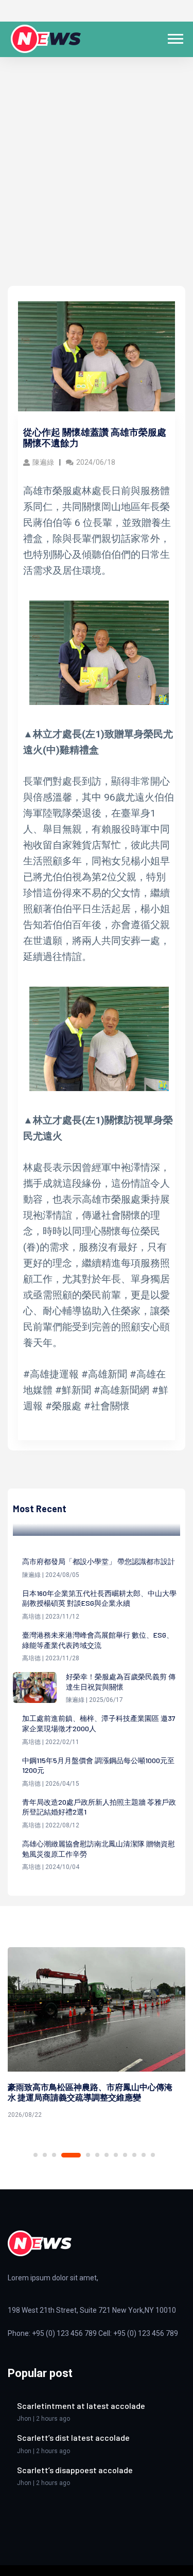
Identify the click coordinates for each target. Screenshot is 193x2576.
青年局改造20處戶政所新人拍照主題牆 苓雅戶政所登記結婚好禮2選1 (99, 1807)
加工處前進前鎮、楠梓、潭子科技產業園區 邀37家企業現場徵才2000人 (99, 1723)
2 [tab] (45, 2155)
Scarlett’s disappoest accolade (75, 2470)
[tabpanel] (97, 2035)
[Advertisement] (97, 184)
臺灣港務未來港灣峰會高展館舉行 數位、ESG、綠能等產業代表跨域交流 (98, 1640)
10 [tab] (134, 2155)
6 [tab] (97, 2155)
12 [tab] (153, 2155)
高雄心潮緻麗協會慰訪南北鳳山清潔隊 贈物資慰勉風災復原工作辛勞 (99, 1849)
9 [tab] (125, 2155)
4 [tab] (71, 2155)
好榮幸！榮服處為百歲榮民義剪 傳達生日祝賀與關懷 (121, 1682)
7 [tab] (107, 2155)
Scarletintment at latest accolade (81, 2406)
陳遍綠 (43, 462)
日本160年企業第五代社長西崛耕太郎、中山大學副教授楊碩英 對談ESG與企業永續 (99, 1598)
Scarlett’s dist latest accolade (73, 2437)
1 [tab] (36, 2155)
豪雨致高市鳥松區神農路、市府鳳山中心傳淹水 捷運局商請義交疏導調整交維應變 (90, 2092)
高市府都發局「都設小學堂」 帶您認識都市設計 (99, 1561)
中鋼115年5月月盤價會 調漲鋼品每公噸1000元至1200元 (98, 1765)
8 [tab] (116, 2155)
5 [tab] (88, 2155)
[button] (175, 37)
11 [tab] (144, 2155)
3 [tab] (54, 2155)
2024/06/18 (96, 462)
